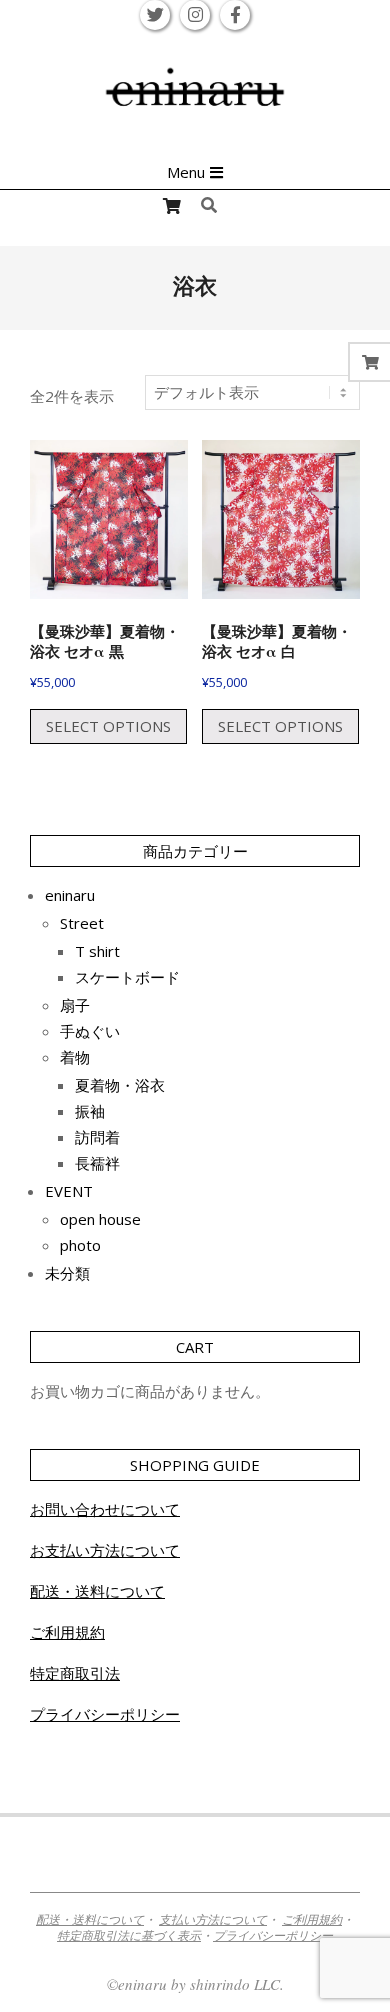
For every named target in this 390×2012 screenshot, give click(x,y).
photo (80, 1245)
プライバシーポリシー (105, 1714)
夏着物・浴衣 (120, 1085)
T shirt (97, 951)
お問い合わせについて (105, 1509)
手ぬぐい (90, 1031)
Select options (108, 726)
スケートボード (127, 977)
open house (100, 1219)
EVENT (69, 1191)
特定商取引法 (75, 1673)
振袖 (90, 1111)
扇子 (75, 1005)
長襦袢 (97, 1163)
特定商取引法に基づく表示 (129, 1935)
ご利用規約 (67, 1632)
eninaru (70, 895)
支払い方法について (213, 1919)
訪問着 (97, 1137)
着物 (75, 1057)
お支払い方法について (105, 1550)
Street (82, 923)
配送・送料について (97, 1591)
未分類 (67, 1273)
